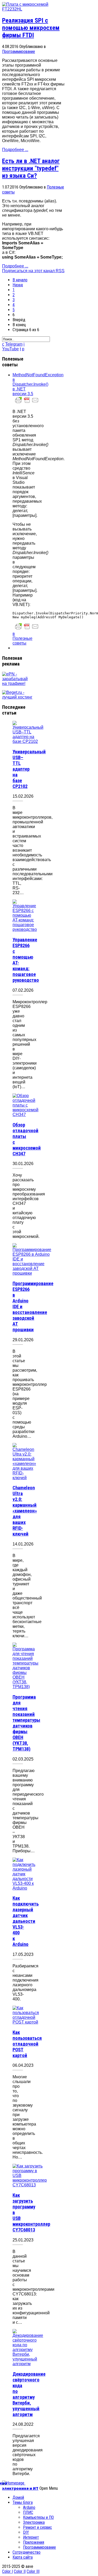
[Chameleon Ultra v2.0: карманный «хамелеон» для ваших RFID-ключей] (24, 1478)
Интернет (31, 2537)
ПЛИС (28, 2512)
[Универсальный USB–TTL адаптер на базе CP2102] (28, 741)
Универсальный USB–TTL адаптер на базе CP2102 (29, 769)
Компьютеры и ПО (38, 2517)
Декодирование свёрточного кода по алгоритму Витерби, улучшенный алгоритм (29, 2394)
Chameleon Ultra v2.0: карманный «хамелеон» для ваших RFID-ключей (25, 1511)
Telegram (14, 344)
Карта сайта (23, 2557)
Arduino (29, 2507)
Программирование (19, 52)
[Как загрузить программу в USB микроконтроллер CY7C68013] (30, 2185)
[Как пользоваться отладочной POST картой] (26, 2022)
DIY (26, 2532)
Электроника (34, 2522)
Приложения (34, 2542)
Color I (7, 2571)
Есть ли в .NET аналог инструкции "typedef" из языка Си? (31, 168)
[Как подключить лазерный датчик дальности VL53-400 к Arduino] (24, 1888)
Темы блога (23, 2502)
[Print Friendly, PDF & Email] (27, 403)
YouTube (10, 349)
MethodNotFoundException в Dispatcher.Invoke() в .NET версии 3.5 (38, 384)
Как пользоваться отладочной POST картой (27, 2044)
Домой (18, 2497)
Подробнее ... (15, 150)
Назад (18, 285)
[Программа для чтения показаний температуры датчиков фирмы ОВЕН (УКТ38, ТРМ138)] (25, 1687)
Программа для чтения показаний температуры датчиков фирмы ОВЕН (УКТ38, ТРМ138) (26, 1723)
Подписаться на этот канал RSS (33, 271)
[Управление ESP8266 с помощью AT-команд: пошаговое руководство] (25, 929)
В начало (20, 280)
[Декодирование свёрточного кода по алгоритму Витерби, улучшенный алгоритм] (28, 2364)
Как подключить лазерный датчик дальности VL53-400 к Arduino (26, 1921)
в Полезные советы (22, 638)
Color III (33, 2571)
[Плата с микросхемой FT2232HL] (33, 9)
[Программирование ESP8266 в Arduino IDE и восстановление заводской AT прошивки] (32, 1273)
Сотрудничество (27, 2552)
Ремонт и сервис (38, 2527)
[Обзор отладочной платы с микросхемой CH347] (25, 1115)
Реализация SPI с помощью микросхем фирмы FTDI (31, 28)
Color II (20, 2571)
